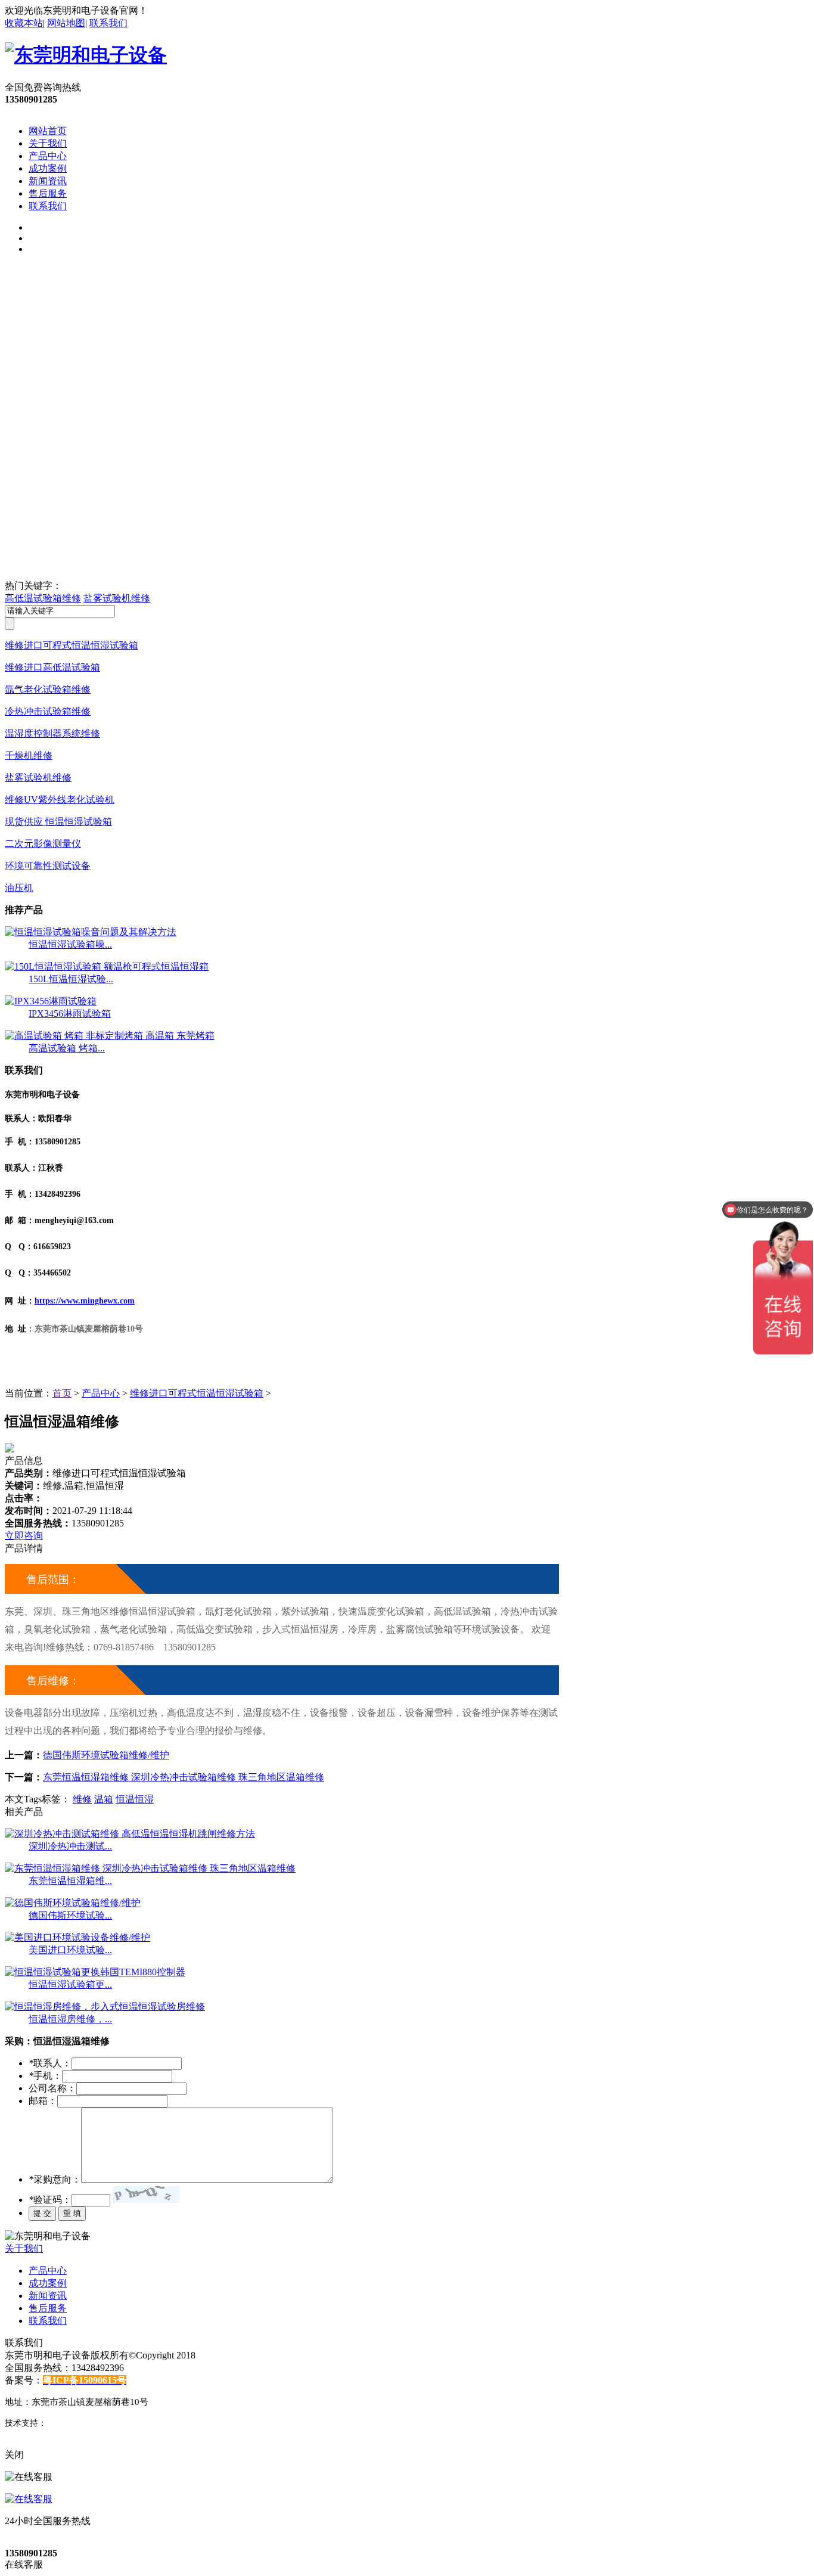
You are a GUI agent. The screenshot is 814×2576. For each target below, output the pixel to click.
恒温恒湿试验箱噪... (70, 944)
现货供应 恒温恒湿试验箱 (58, 822)
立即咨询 (24, 1536)
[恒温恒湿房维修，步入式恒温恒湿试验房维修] (105, 2007)
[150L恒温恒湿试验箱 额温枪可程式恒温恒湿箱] (107, 966)
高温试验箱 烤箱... (67, 1048)
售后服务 (48, 193)
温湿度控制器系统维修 (52, 733)
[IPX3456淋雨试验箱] (51, 1001)
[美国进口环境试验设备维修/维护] (77, 1937)
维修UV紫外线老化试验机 (60, 800)
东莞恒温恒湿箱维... (70, 1881)
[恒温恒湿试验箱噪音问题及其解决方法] (91, 932)
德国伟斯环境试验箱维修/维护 (106, 1755)
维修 (82, 1799)
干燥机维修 (29, 755)
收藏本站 (24, 23)
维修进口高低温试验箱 (52, 667)
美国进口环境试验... (70, 1950)
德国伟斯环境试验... (70, 1915)
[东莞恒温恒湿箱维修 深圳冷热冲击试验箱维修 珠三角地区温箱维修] (150, 1868)
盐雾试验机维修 (117, 598)
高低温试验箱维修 (43, 598)
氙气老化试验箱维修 (48, 689)
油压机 (19, 888)
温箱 (104, 1799)
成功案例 (48, 168)
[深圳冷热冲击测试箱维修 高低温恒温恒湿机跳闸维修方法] (130, 1834)
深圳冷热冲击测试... (70, 1846)
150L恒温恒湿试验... (71, 979)
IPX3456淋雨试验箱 (70, 1014)
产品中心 (48, 156)
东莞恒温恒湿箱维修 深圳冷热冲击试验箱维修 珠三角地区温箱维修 (184, 1777)
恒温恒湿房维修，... (70, 2019)
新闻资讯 (48, 181)
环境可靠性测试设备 (48, 866)
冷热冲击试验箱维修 (48, 711)
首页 (62, 1393)
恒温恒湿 (135, 1799)
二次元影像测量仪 (43, 844)
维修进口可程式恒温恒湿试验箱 (72, 645)
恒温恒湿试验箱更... (70, 1984)
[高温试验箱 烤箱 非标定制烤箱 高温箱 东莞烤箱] (110, 1036)
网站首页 (48, 131)
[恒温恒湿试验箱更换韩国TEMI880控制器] (95, 1972)
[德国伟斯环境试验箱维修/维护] (73, 1903)
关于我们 (48, 143)
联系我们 (108, 23)
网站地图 (66, 23)
